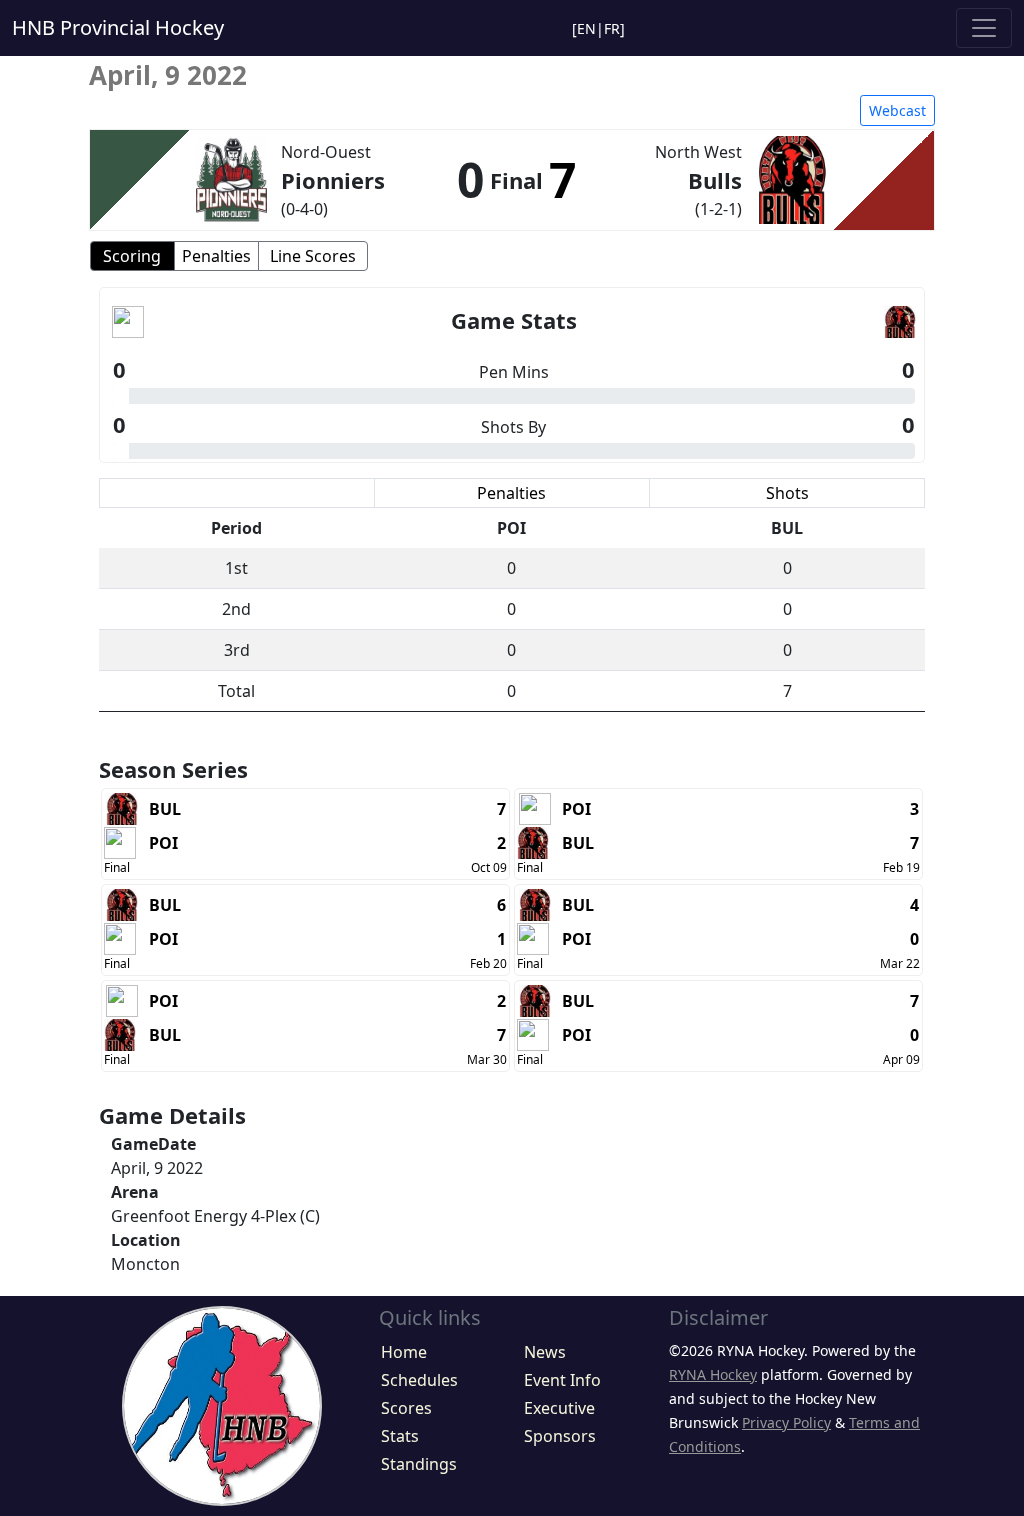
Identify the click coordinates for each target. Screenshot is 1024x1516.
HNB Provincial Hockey (118, 27)
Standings (419, 1464)
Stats (400, 1436)
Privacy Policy (786, 1422)
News (545, 1352)
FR (612, 28)
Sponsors (560, 1436)
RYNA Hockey (713, 1374)
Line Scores (313, 256)
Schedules (419, 1380)
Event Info (562, 1380)
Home (404, 1352)
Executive (559, 1408)
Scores (406, 1408)
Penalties (216, 256)
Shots (787, 493)
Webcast (897, 110)
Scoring (132, 256)
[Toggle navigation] (984, 28)
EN (586, 28)
